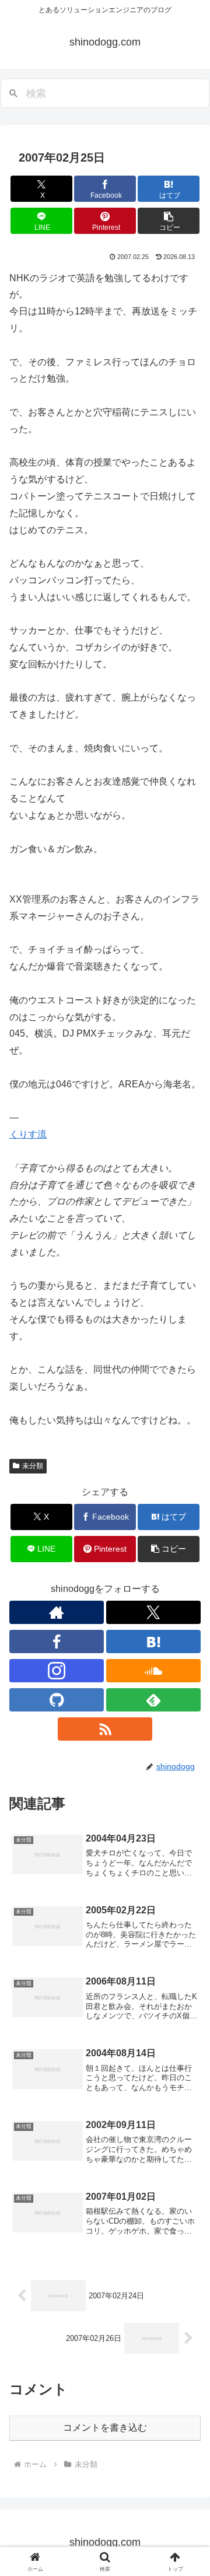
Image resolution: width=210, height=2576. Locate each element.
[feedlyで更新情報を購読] (153, 1700)
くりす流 (28, 1134)
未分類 (33, 1466)
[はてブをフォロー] (153, 1641)
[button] (169, 221)
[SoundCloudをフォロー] (153, 1671)
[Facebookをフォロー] (57, 1641)
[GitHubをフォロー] (57, 1700)
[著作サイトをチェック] (57, 1612)
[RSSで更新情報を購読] (105, 1729)
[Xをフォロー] (153, 1612)
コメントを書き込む (105, 2428)
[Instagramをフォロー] (57, 1671)
